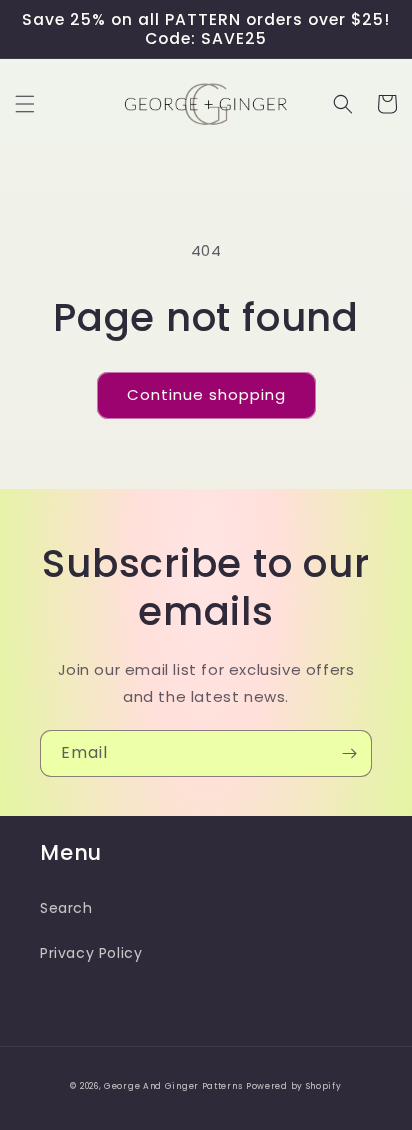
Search (66, 908)
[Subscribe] (349, 753)
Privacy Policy (91, 953)
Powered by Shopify (294, 1086)
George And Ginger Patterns (173, 1086)
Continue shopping (206, 394)
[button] (25, 104)
